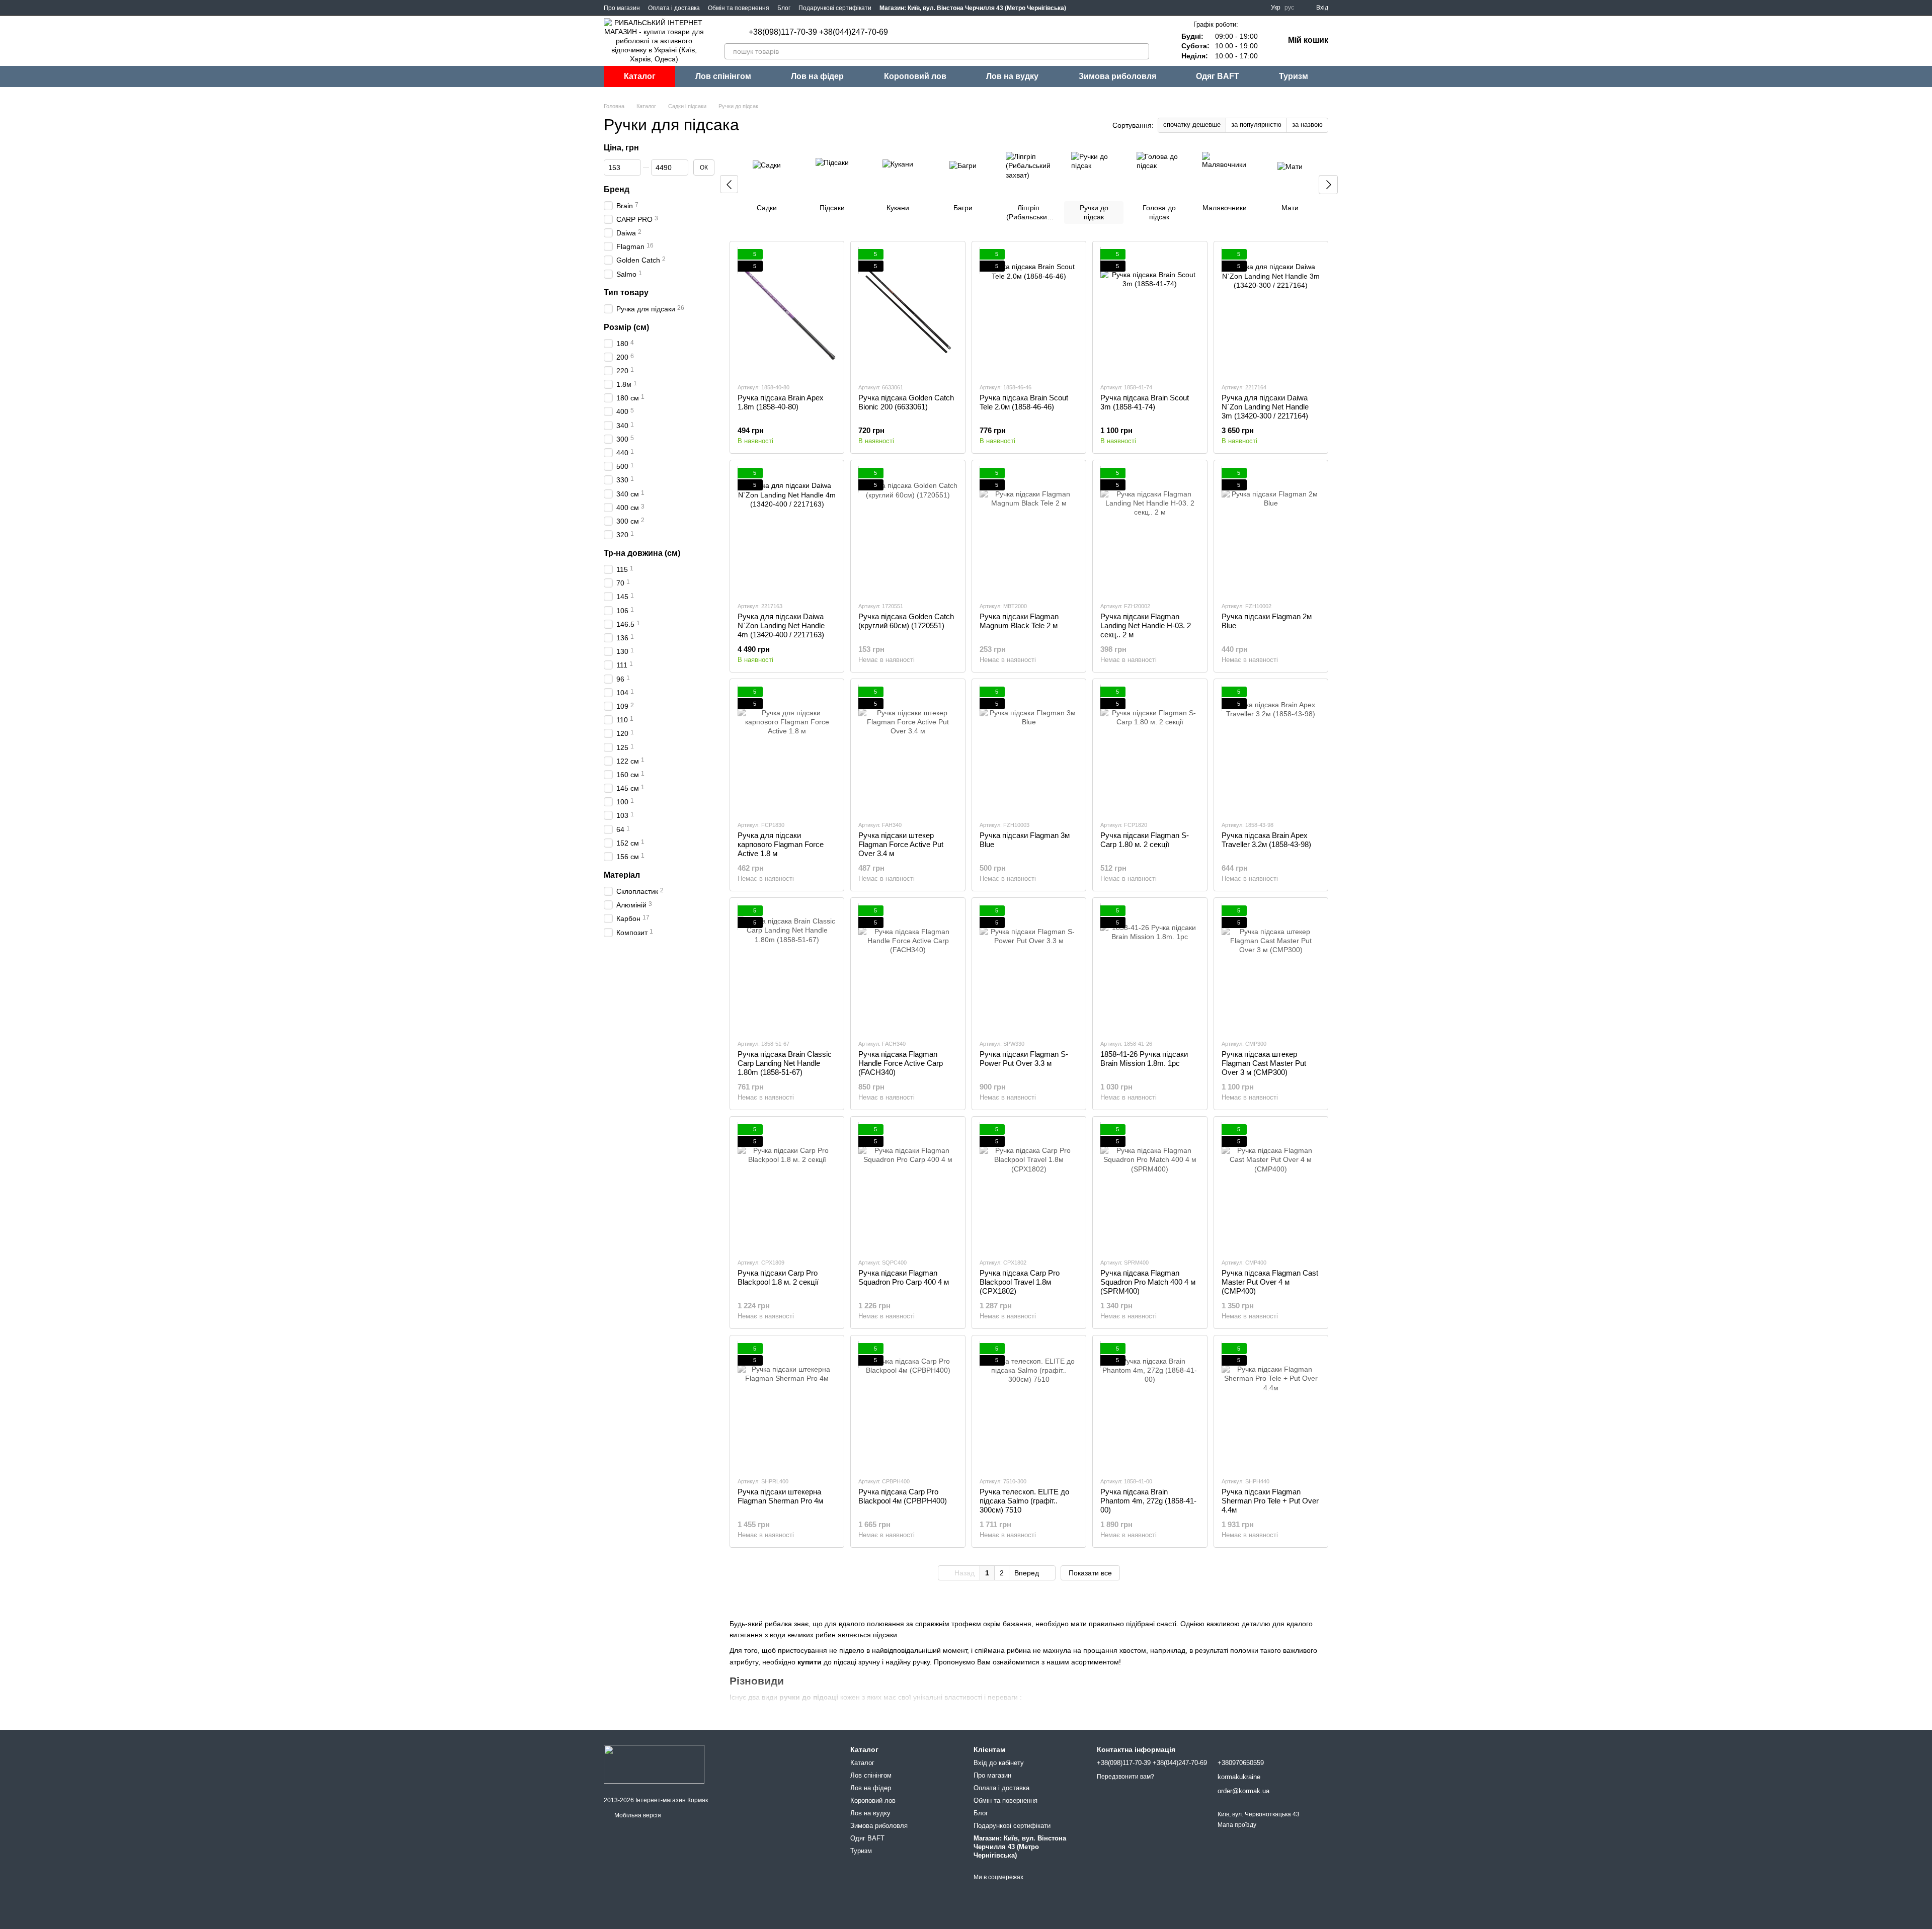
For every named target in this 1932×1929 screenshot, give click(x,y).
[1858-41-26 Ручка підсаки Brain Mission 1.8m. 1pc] (1150, 968)
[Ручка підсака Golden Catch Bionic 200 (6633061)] (908, 312)
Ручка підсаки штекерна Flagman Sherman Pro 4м (780, 1496)
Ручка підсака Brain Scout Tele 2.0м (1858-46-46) (1024, 402)
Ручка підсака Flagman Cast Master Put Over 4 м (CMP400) (1270, 1282)
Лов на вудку (1012, 76)
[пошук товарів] (1141, 51)
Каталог (640, 76)
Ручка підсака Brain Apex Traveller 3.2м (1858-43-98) (1266, 840)
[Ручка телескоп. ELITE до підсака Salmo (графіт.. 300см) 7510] (1029, 1406)
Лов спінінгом (723, 76)
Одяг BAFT (1218, 76)
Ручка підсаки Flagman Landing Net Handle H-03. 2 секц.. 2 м (1146, 625)
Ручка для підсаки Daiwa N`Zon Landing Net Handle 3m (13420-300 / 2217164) (1265, 407)
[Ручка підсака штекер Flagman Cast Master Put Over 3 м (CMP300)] (1271, 968)
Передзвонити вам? (1125, 1777)
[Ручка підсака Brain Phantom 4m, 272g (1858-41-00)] (1150, 1406)
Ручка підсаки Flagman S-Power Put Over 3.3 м (1024, 1059)
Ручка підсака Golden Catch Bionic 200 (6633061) (906, 402)
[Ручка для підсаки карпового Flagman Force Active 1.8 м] (787, 749)
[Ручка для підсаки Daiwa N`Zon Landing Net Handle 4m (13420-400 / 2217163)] (787, 531)
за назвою (1307, 124)
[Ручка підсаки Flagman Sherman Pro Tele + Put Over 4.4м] (1271, 1406)
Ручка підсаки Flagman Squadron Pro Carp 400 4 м (904, 1277)
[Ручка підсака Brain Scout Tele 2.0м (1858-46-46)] (1029, 312)
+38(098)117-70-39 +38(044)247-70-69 (818, 32)
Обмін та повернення (739, 8)
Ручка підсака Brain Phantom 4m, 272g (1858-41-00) (1148, 1501)
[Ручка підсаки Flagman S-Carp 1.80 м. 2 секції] (1150, 749)
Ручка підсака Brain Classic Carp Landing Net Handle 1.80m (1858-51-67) (785, 1063)
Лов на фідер (817, 76)
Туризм (1294, 76)
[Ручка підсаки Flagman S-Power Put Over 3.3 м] (1029, 968)
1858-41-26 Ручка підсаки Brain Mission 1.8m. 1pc (1144, 1059)
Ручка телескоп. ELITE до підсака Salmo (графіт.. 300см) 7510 (1024, 1501)
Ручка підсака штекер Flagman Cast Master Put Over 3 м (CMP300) (1264, 1063)
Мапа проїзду (1237, 1825)
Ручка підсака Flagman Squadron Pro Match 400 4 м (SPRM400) (1148, 1282)
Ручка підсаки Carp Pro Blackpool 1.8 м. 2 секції (778, 1277)
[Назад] (729, 184)
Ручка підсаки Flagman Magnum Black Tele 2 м (1019, 621)
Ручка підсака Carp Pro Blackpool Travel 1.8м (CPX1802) (1020, 1282)
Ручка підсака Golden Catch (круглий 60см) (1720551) (906, 621)
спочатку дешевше (1192, 124)
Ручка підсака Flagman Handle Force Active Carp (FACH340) (901, 1063)
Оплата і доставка (674, 8)
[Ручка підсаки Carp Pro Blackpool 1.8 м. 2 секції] (787, 1187)
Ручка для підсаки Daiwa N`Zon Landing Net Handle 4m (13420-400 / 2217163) (781, 625)
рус (1289, 8)
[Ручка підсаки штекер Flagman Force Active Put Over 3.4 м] (908, 749)
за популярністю (1256, 124)
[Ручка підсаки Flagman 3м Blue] (1029, 749)
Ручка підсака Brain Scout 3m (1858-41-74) (1145, 402)
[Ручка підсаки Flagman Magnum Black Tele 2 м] (1029, 531)
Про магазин (622, 8)
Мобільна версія (637, 1815)
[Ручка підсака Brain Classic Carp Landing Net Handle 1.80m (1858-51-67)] (787, 968)
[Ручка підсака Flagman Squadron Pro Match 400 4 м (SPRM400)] (1150, 1187)
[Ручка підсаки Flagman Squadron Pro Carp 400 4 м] (908, 1187)
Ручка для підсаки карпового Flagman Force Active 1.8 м (781, 844)
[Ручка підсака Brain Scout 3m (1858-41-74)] (1150, 312)
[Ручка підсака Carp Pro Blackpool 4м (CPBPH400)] (908, 1406)
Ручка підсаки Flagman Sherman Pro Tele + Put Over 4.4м (1270, 1501)
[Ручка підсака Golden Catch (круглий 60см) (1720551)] (908, 531)
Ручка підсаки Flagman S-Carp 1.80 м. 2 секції (1145, 840)
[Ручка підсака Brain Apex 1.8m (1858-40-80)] (787, 312)
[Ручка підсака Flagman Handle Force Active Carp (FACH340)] (908, 968)
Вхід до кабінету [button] (999, 1763)
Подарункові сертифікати (835, 8)
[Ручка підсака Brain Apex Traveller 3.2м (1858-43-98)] (1271, 749)
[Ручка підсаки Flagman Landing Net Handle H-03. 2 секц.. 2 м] (1150, 531)
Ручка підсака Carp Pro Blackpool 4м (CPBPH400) (903, 1496)
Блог (784, 8)
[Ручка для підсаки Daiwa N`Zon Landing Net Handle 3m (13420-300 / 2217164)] (1271, 312)
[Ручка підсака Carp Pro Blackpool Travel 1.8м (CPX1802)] (1029, 1187)
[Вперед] (1328, 185)
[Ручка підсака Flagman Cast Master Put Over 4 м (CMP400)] (1271, 1187)
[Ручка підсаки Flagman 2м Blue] (1271, 531)
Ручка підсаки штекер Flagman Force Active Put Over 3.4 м (901, 844)
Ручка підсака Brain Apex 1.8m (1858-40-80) (781, 402)
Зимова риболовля (1117, 76)
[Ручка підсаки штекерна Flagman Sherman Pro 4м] (787, 1406)
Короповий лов (915, 76)
